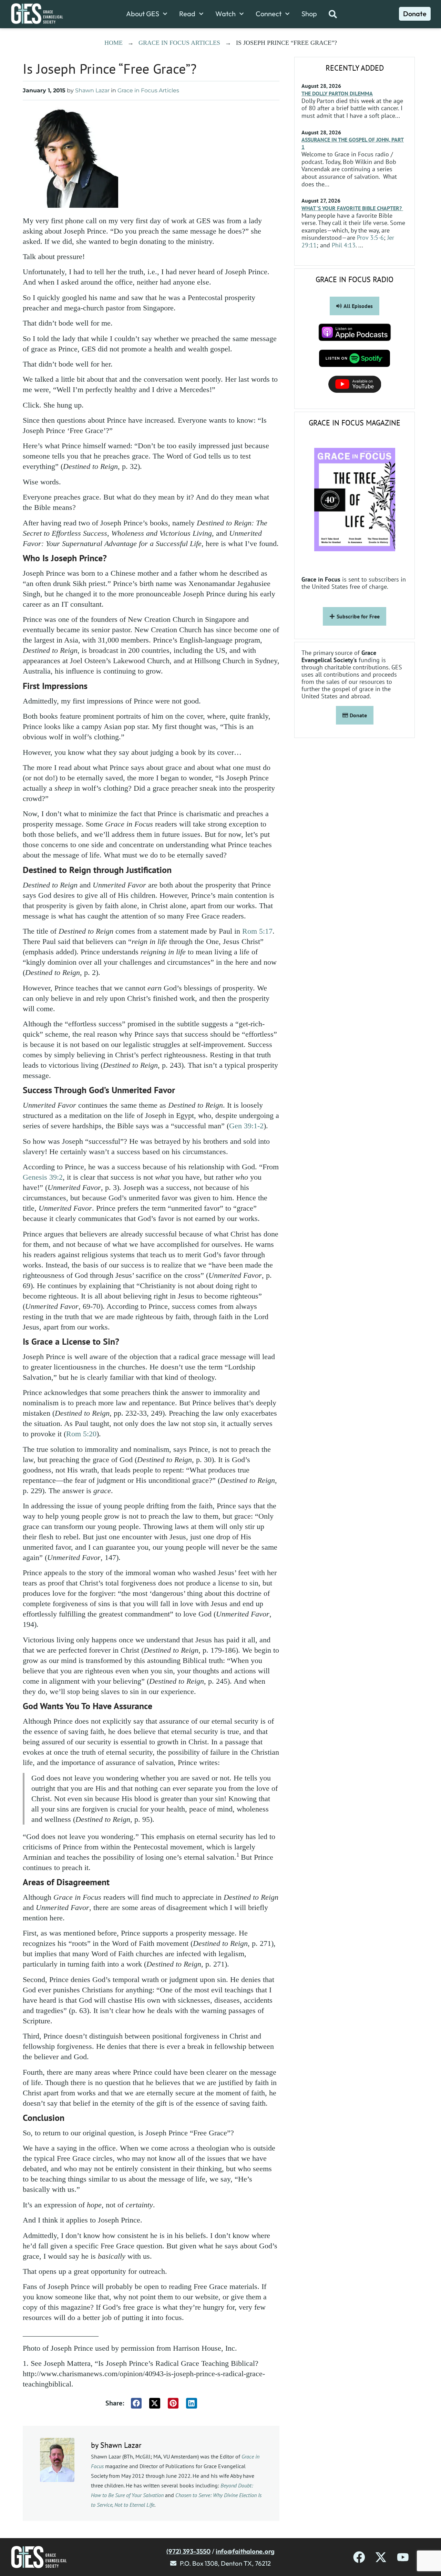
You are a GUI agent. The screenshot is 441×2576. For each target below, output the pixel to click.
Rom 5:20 (81, 1434)
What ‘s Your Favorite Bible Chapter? (352, 208)
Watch (225, 14)
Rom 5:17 (257, 931)
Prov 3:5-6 (370, 238)
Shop (309, 14)
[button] (136, 2403)
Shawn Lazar (92, 90)
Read (187, 14)
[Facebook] (359, 2557)
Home (114, 43)
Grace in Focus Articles (179, 43)
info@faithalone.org (245, 2551)
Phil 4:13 (344, 245)
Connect (269, 14)
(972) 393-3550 (188, 2551)
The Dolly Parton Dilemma (337, 93)
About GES (143, 14)
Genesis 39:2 (43, 1177)
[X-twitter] (381, 2557)
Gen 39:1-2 (246, 1126)
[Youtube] (403, 2557)
